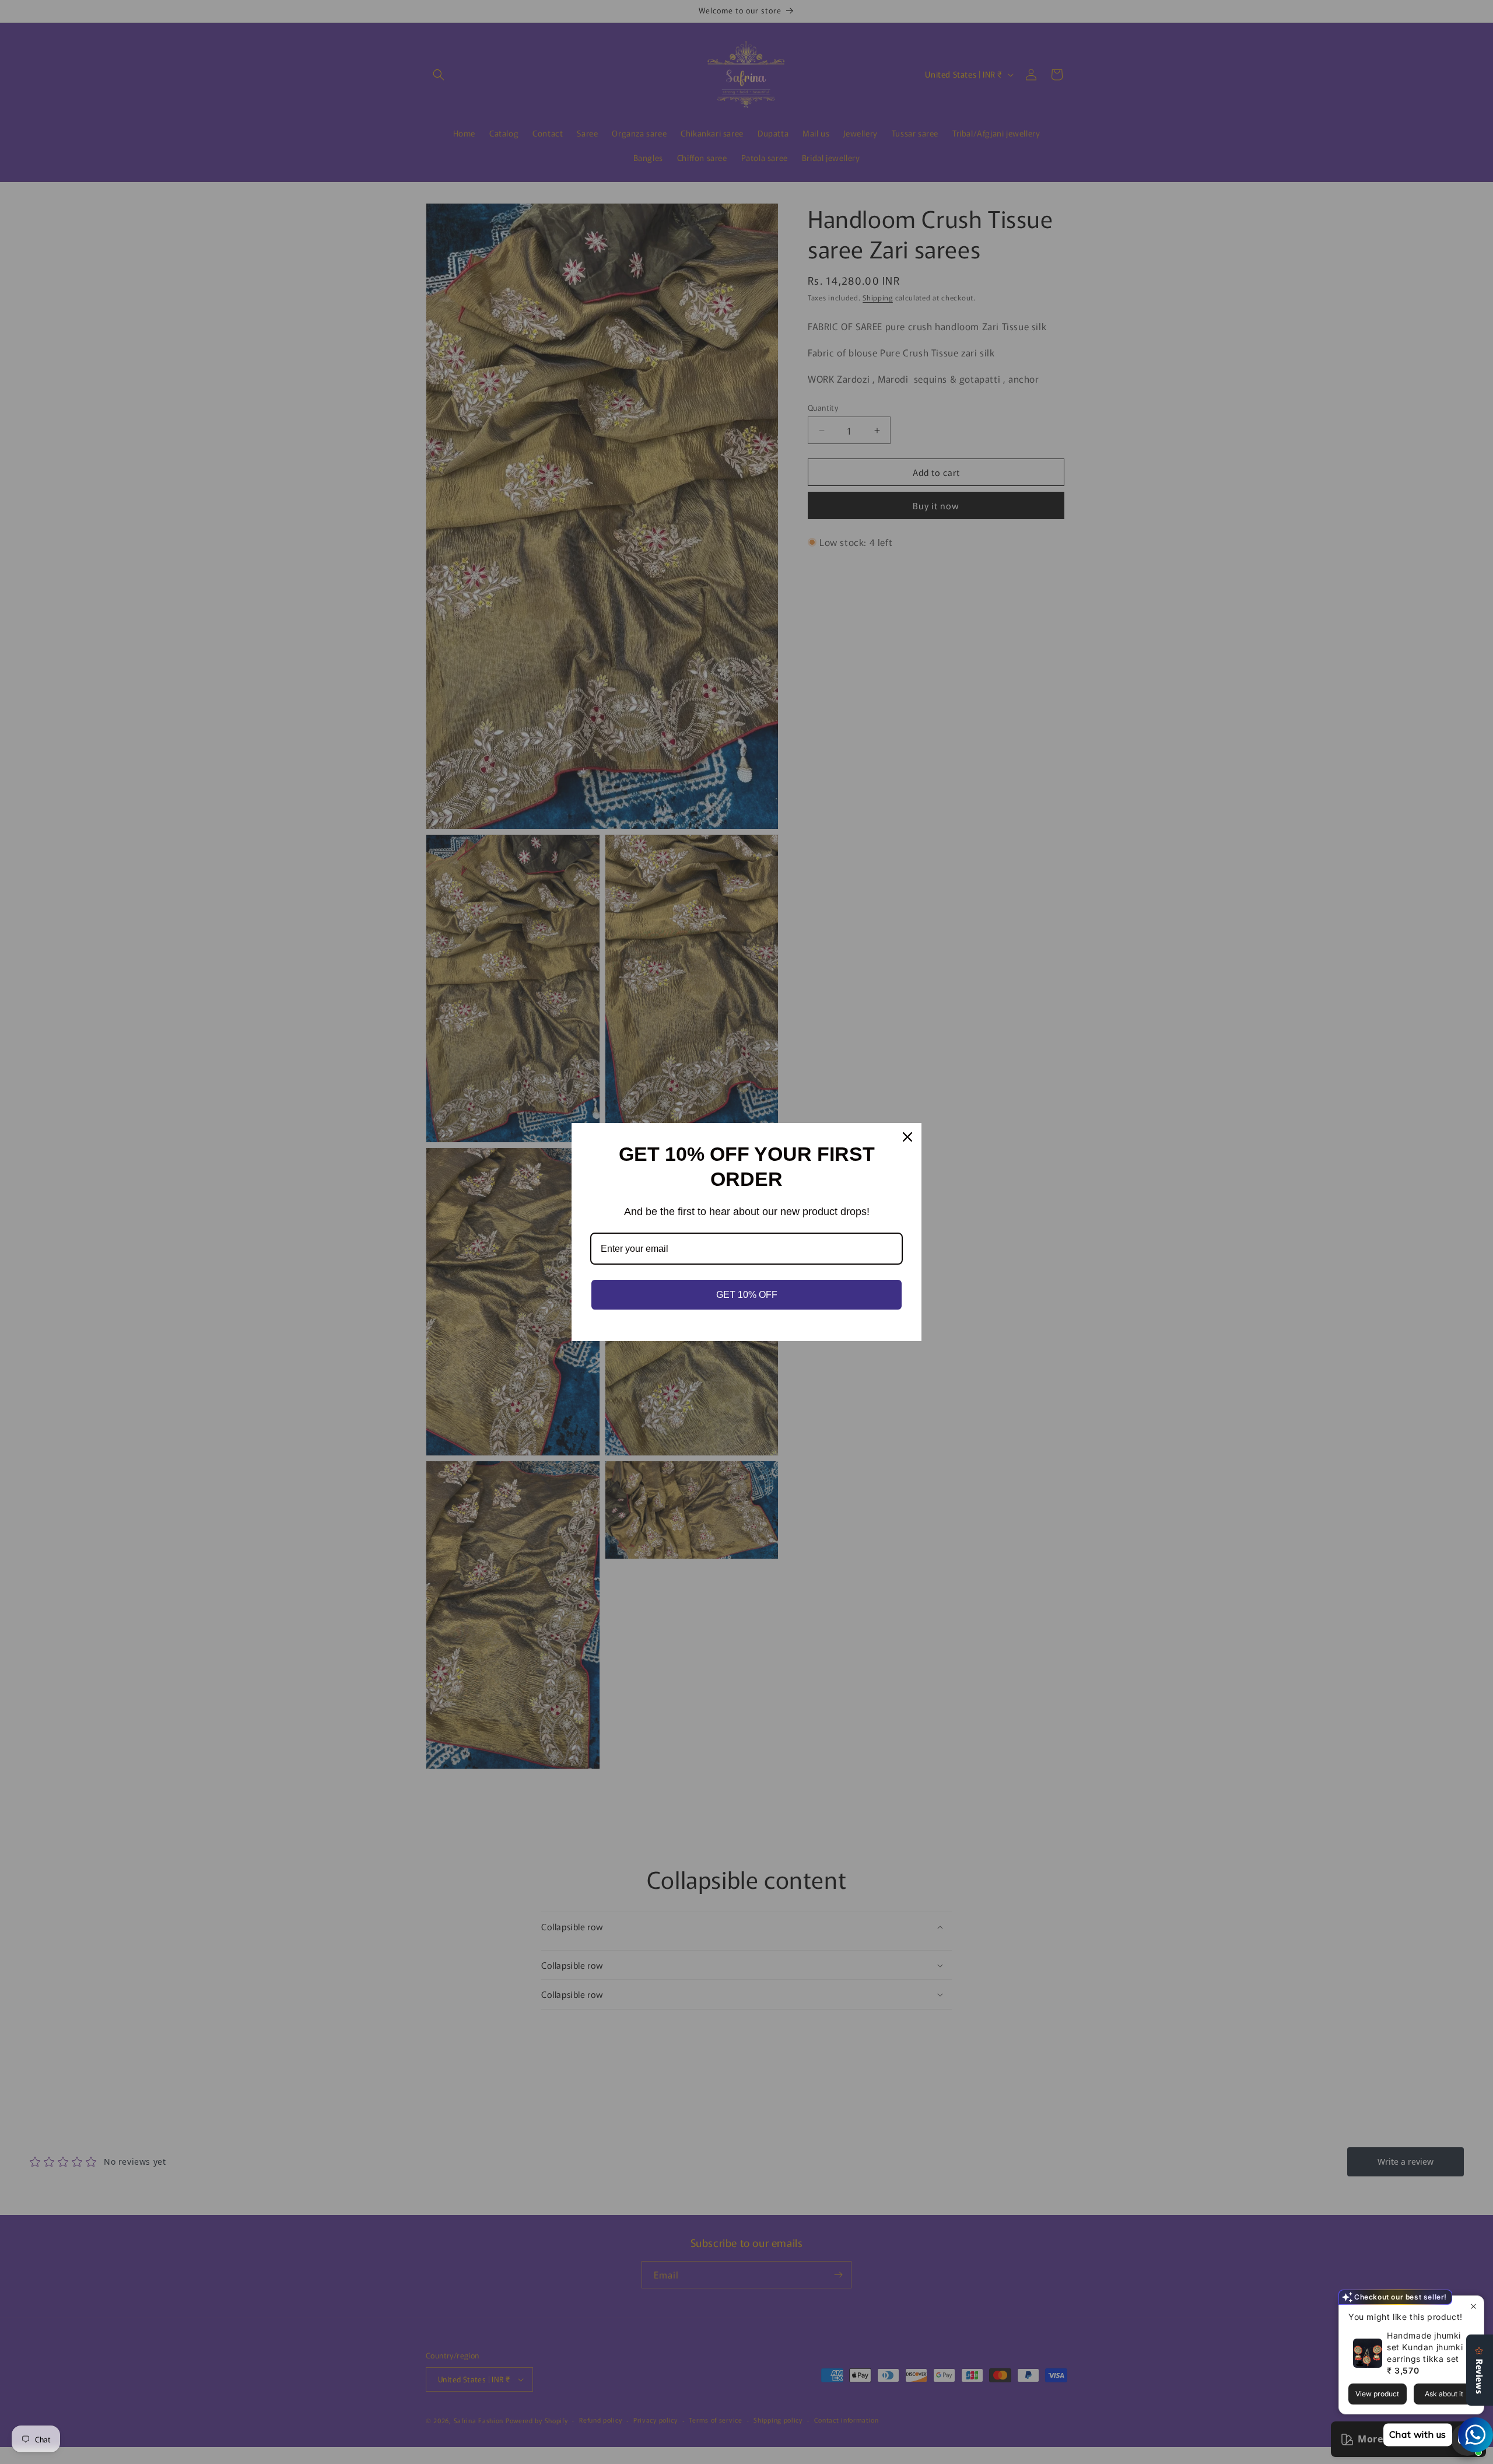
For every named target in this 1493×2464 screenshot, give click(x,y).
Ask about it (1444, 2394)
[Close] (907, 1137)
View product (1377, 2394)
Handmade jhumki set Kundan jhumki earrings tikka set (1425, 2347)
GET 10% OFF (747, 1295)
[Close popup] (1473, 2306)
